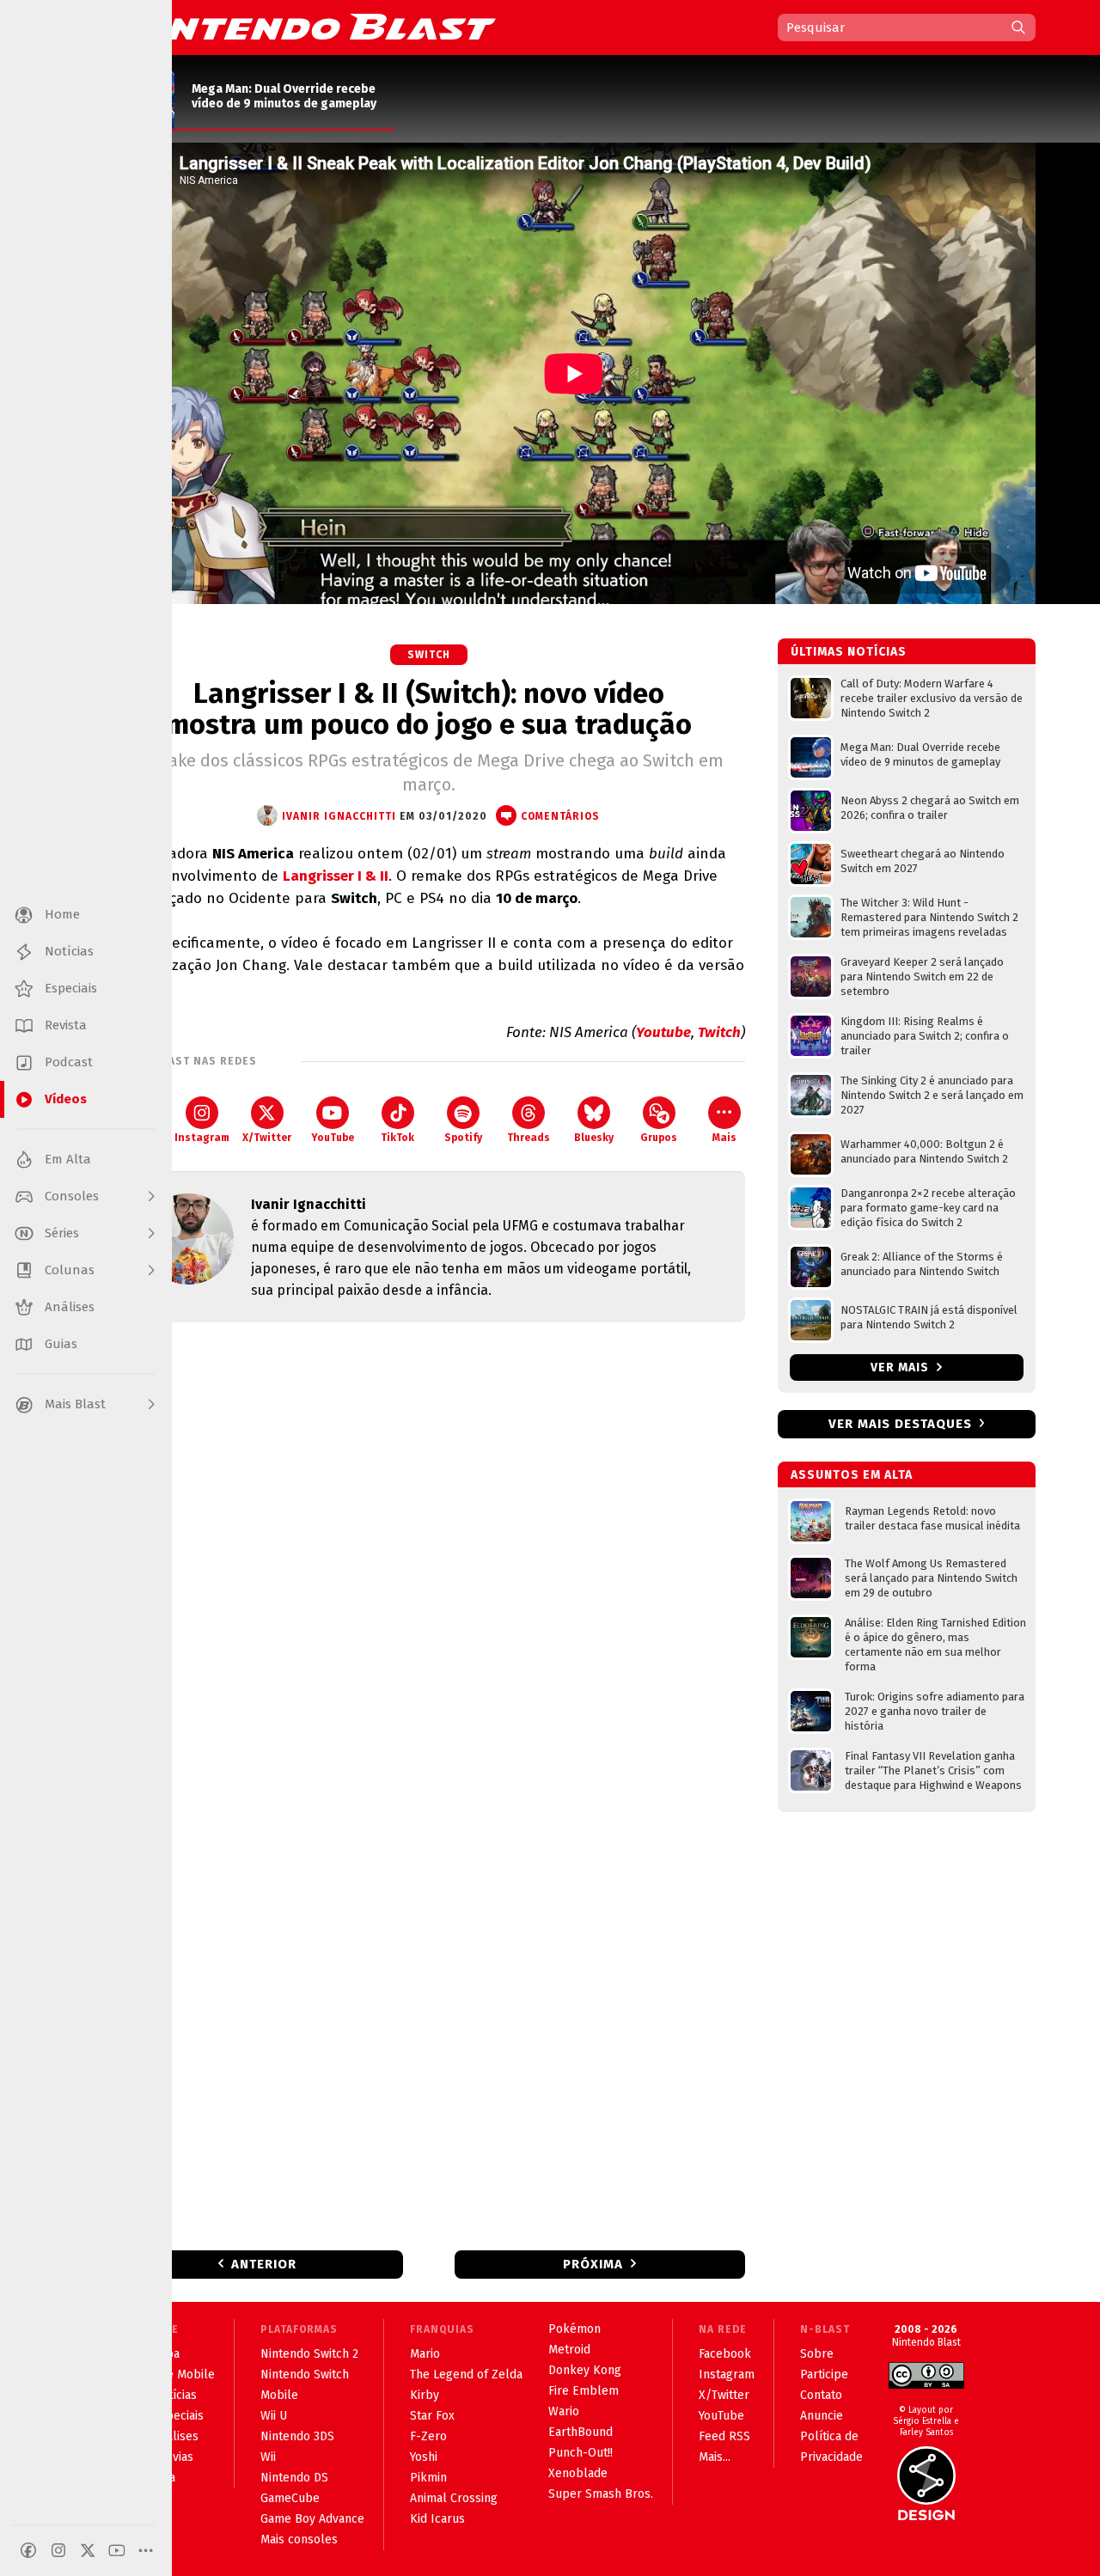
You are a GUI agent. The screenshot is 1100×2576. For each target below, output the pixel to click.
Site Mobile (184, 2375)
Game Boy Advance (312, 2519)
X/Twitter (267, 1138)
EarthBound (581, 2432)
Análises (176, 2436)
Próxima (593, 2264)
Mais (724, 1138)
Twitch (719, 1032)
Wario (564, 2411)
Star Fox (432, 2416)
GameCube (290, 2498)
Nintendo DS (294, 2478)
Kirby (425, 2395)
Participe (824, 2375)
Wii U (274, 2416)
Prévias (173, 2457)
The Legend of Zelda (466, 2375)
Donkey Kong (585, 2370)
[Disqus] (429, 1563)
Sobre (817, 2354)
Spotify (463, 1138)
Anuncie (822, 2416)
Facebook (725, 2354)
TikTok (397, 1138)
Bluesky (594, 1138)
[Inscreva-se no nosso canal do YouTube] (117, 2550)
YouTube (333, 1138)
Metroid (569, 2350)
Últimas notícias (849, 652)
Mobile (279, 2395)
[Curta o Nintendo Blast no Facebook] (28, 2550)
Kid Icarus (437, 2519)
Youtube (663, 1032)
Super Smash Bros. (601, 2494)
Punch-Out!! (581, 2453)
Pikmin (428, 2478)
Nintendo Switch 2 (309, 2354)
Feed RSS (724, 2436)
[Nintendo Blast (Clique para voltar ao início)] (305, 27)
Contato (821, 2395)
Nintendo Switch (305, 2375)
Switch (429, 655)
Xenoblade (578, 2473)
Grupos (659, 1138)
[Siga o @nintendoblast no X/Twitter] (88, 2550)
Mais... (715, 2457)
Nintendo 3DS (297, 2436)
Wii (268, 2457)
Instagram (202, 1138)
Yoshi (424, 2457)
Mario (425, 2354)
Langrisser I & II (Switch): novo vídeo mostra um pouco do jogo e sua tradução (429, 709)
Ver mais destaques (900, 1424)
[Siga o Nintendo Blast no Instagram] (58, 2550)
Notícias (175, 2395)
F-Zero (428, 2436)
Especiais (178, 2416)
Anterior (264, 2264)
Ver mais (901, 1367)
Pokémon (574, 2329)
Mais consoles (299, 2539)
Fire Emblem (584, 2391)
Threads (529, 1138)
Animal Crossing (454, 2498)
